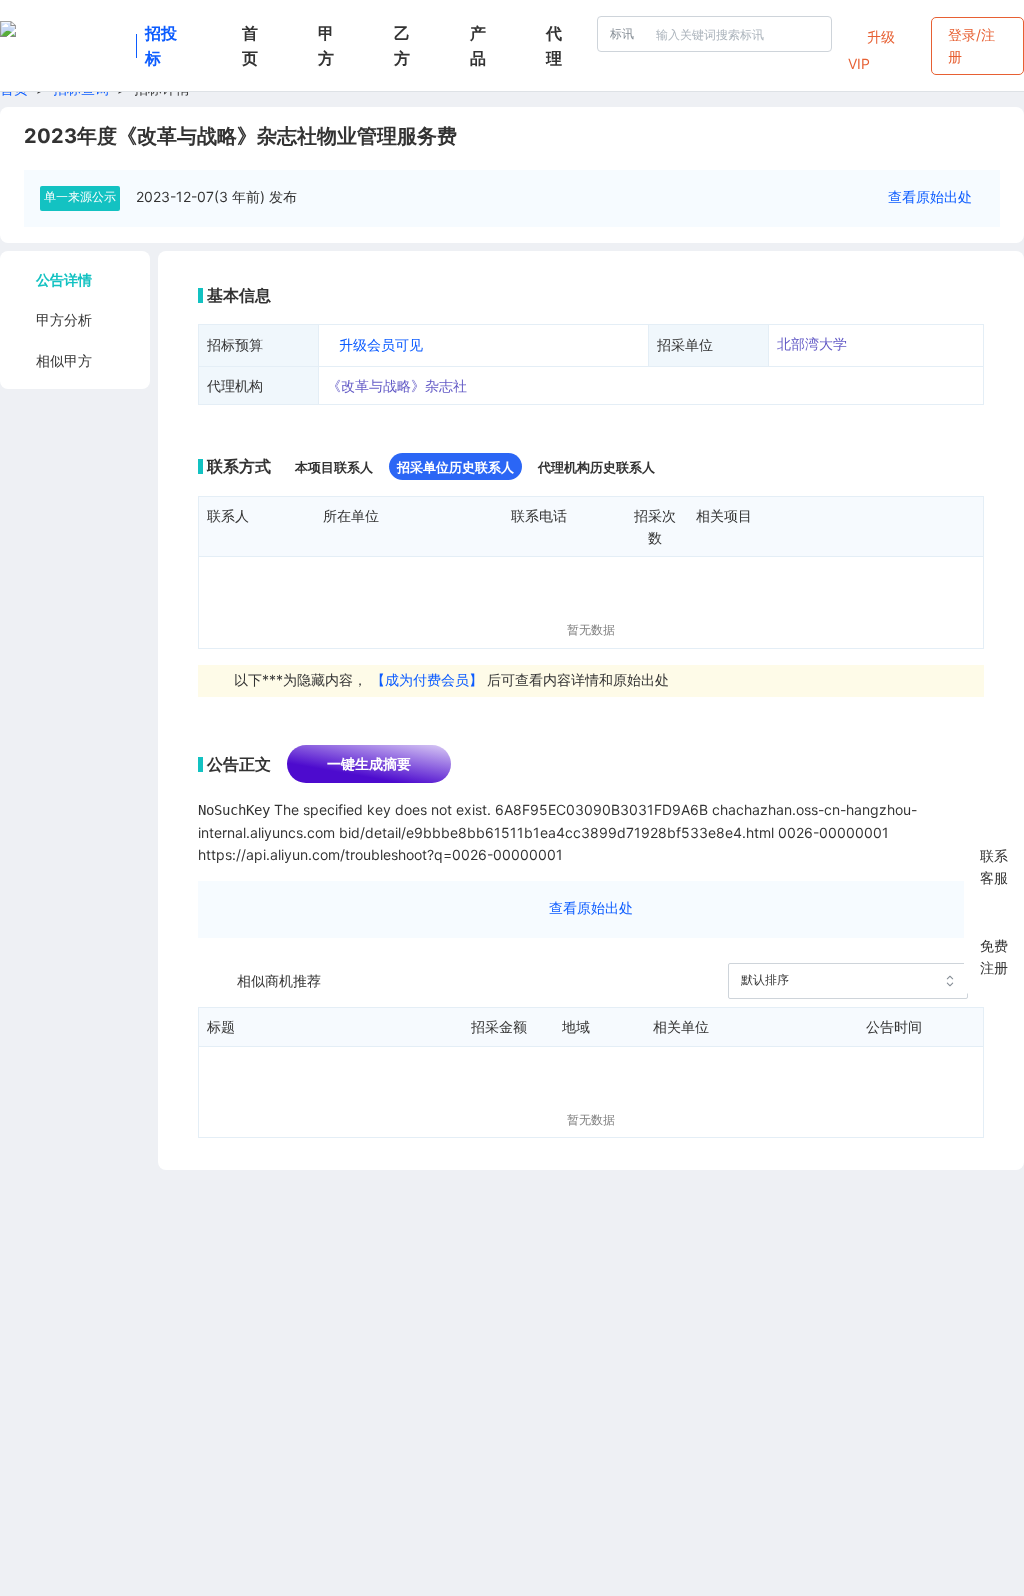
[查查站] (64, 46)
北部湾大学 (812, 343)
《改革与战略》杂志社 (397, 385)
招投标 (161, 45)
